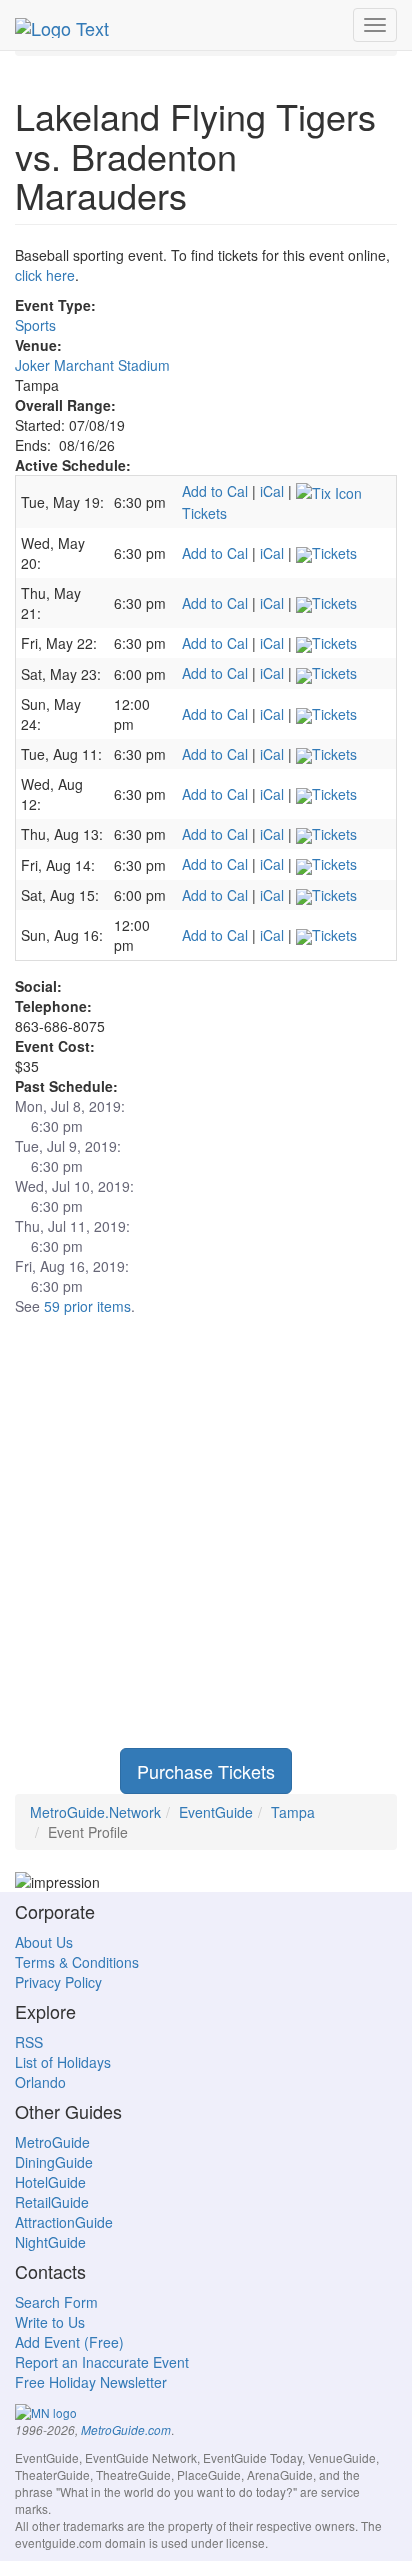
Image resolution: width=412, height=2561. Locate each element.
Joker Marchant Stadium (92, 365)
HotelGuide (50, 2182)
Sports (35, 325)
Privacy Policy (58, 1982)
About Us (44, 1942)
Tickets (334, 553)
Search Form (56, 2302)
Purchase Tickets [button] (206, 1771)
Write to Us (50, 2322)
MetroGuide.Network (95, 1812)
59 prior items (87, 1306)
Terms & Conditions (77, 1962)
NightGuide (50, 2242)
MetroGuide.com (126, 2430)
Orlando (40, 2082)
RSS (29, 2042)
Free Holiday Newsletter (91, 2382)
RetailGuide (52, 2202)
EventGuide (216, 1812)
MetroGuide (52, 2142)
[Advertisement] (206, 1542)
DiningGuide (54, 2162)
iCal (272, 491)
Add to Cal (215, 491)
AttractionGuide (64, 2222)
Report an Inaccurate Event (102, 2362)
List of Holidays (63, 2062)
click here (45, 275)
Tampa (293, 1812)
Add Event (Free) (69, 2342)
